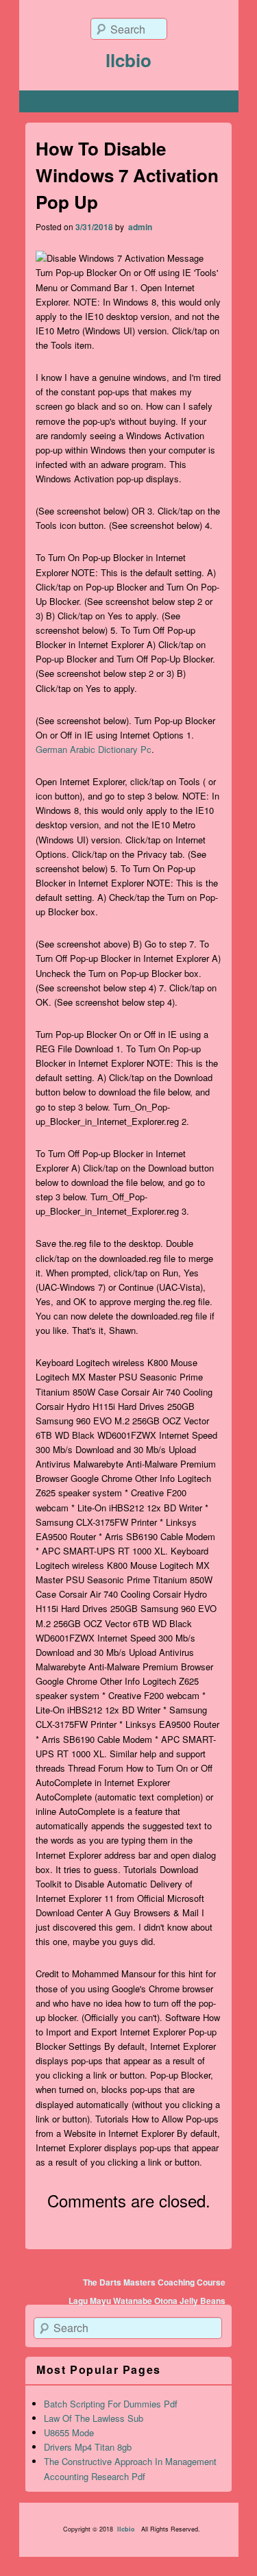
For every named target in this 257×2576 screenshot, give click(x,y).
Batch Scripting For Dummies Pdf (111, 2404)
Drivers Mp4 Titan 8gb (88, 2447)
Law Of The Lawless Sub (94, 2418)
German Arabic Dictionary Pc (94, 749)
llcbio (128, 60)
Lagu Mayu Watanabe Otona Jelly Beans (147, 2301)
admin (139, 227)
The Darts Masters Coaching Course (154, 2282)
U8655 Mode (69, 2432)
